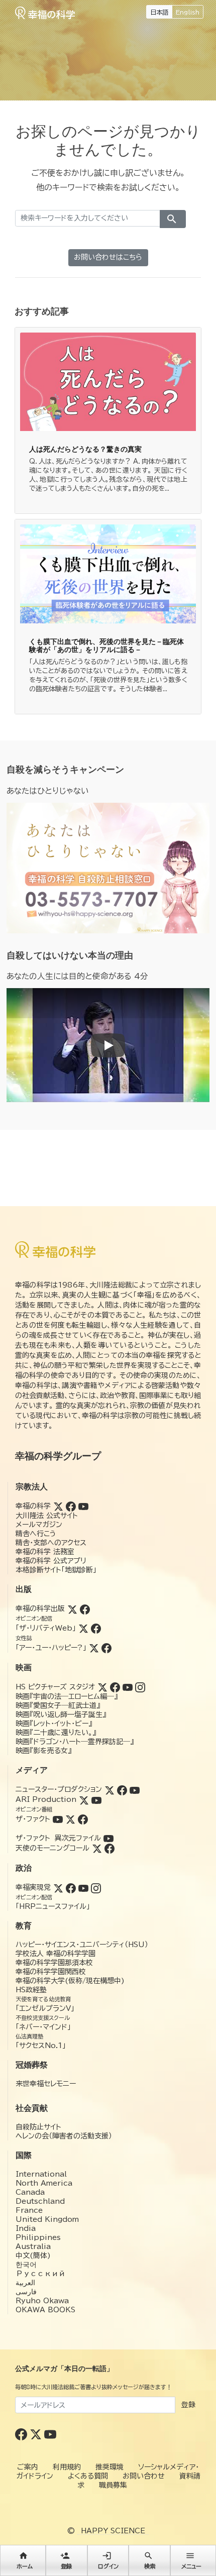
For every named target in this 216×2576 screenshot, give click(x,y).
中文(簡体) (33, 2256)
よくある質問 (88, 2476)
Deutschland (40, 2201)
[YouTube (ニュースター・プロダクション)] (135, 1789)
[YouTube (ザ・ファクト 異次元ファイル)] (109, 1838)
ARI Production (46, 1799)
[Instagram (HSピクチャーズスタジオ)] (140, 1687)
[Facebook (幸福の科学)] (71, 1506)
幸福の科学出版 (40, 1608)
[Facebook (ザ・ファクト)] (83, 1819)
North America (44, 2183)
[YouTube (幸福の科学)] (83, 1506)
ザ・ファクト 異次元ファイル (58, 1838)
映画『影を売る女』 (43, 1751)
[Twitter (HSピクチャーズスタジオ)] (102, 1687)
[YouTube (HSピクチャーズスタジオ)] (128, 1687)
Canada (30, 2192)
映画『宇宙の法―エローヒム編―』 (67, 1696)
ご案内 (28, 2467)
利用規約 (67, 2467)
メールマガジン (39, 1525)
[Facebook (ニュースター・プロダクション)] (122, 1789)
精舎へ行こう (36, 1534)
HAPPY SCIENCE (113, 2531)
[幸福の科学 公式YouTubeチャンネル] (50, 2434)
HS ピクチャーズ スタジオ (55, 1687)
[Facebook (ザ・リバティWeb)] (96, 1628)
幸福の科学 (33, 1506)
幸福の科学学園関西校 (51, 1972)
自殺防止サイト (38, 2127)
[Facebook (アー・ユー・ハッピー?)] (106, 1648)
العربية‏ (25, 2283)
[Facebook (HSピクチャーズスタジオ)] (115, 1687)
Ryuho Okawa (42, 2301)
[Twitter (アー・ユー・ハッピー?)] (94, 1648)
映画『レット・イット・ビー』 (54, 1724)
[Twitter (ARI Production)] (84, 1799)
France (29, 2210)
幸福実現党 (33, 1887)
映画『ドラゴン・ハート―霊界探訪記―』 (75, 1742)
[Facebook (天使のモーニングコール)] (110, 1848)
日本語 (159, 12)
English (188, 12)
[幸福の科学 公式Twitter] (37, 2434)
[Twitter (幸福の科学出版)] (72, 1608)
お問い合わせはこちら (108, 257)
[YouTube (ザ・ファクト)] (58, 1819)
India (26, 2228)
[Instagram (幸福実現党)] (96, 1887)
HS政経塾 (31, 1990)
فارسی (26, 2292)
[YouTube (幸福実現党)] (83, 1887)
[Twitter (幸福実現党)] (58, 1887)
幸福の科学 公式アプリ (51, 1561)
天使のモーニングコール (52, 1848)
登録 (188, 2405)
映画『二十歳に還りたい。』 (56, 1733)
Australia (33, 2246)
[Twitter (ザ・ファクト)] (70, 1819)
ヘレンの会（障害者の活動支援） (64, 2136)
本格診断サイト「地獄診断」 (56, 1570)
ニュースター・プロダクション (59, 1789)
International (41, 2174)
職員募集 (113, 2485)
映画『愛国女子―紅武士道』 (58, 1705)
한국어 (26, 2265)
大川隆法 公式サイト (47, 1516)
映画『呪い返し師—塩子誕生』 (61, 1714)
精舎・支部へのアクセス (51, 1543)
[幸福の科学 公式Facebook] (22, 2434)
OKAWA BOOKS (45, 2310)
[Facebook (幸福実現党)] (71, 1887)
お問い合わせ (144, 2476)
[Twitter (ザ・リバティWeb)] (83, 1628)
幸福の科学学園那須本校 (54, 1963)
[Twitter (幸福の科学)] (58, 1506)
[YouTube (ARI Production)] (96, 1799)
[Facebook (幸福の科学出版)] (85, 1608)
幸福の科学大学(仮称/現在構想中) (70, 1981)
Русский (40, 2274)
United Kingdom (47, 2219)
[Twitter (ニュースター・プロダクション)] (110, 1789)
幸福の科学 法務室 (45, 1552)
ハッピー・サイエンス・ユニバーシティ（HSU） (82, 1945)
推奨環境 (110, 2467)
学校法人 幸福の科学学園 (56, 1954)
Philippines (38, 2237)
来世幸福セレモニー (46, 2084)
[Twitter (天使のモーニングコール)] (97, 1848)
